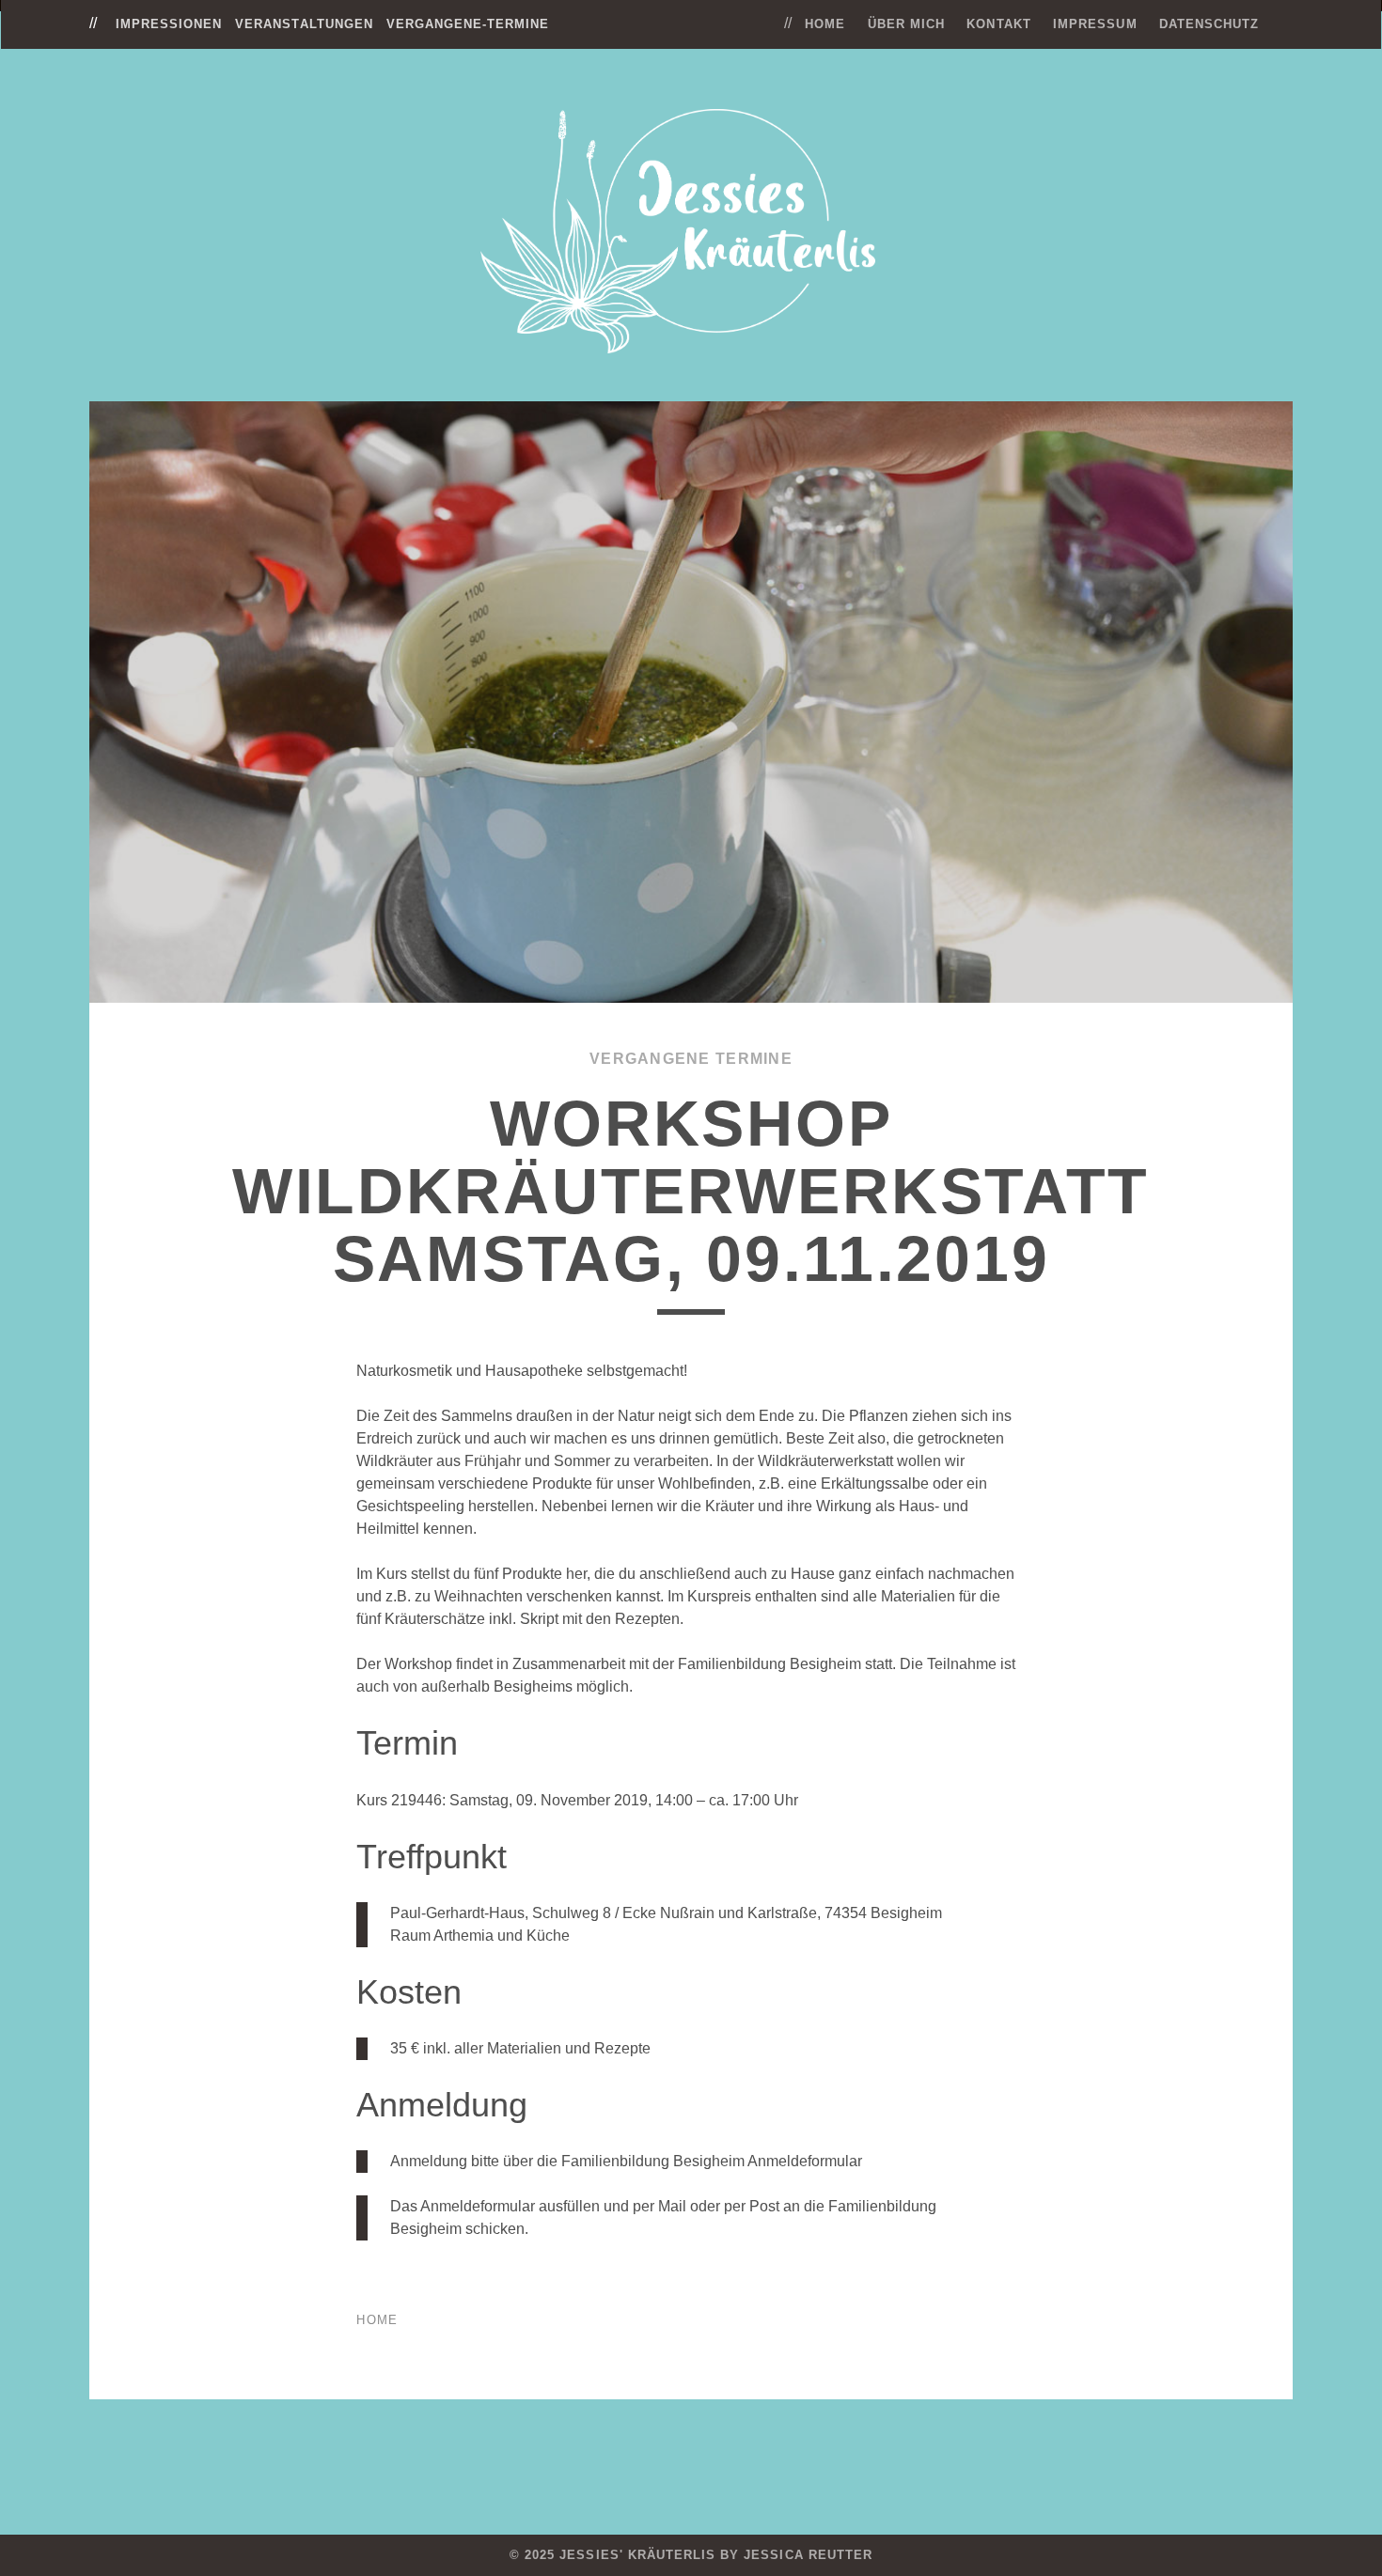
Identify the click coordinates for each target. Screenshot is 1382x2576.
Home (825, 24)
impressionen (169, 24)
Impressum (1095, 24)
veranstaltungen (304, 24)
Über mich (906, 24)
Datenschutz (1209, 24)
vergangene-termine (468, 24)
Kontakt (998, 24)
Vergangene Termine (691, 1059)
